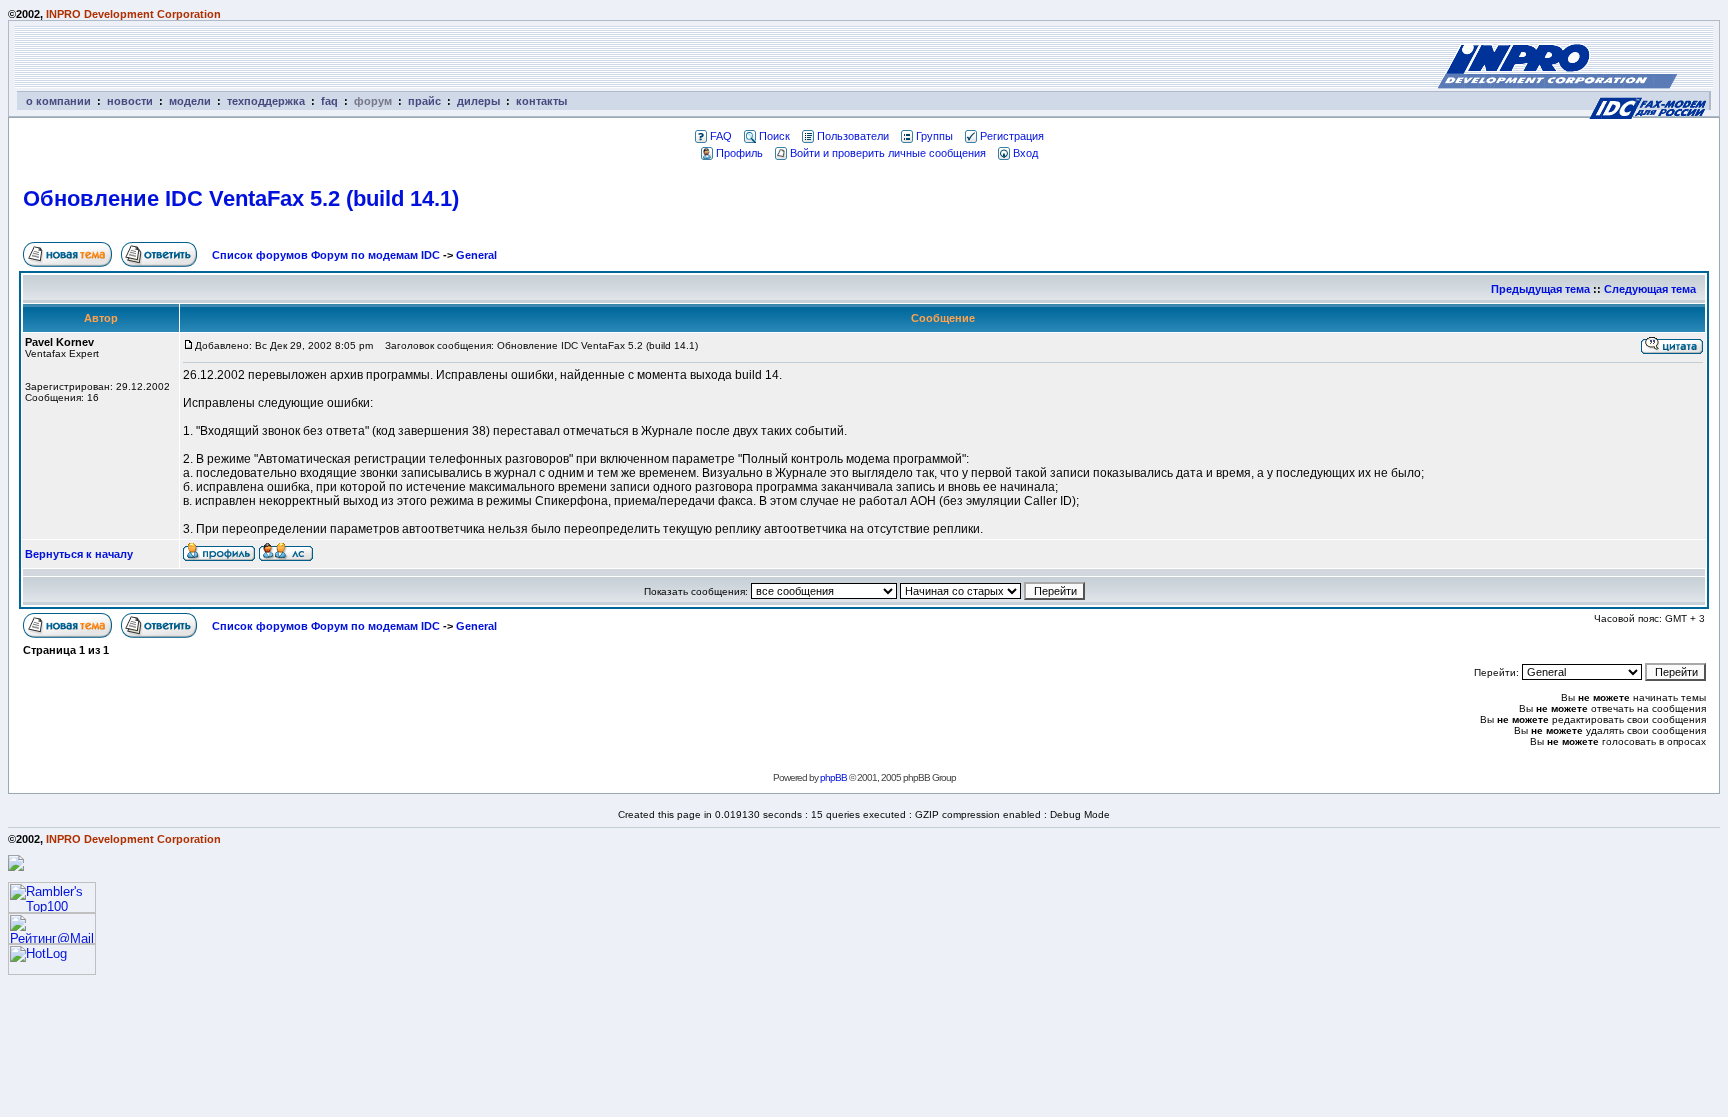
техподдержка (266, 101)
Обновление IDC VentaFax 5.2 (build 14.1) (241, 198)
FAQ (721, 136)
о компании (58, 101)
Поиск (774, 136)
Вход (1025, 153)
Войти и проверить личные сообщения (888, 153)
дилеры (478, 101)
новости (130, 101)
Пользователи (853, 136)
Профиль (739, 153)
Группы (934, 136)
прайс (424, 101)
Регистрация (1012, 136)
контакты (541, 101)
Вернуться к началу (79, 554)
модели (190, 101)
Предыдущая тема (1540, 289)
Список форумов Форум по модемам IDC (326, 255)
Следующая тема (1650, 289)
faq (329, 101)
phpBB (833, 777)
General (476, 255)
